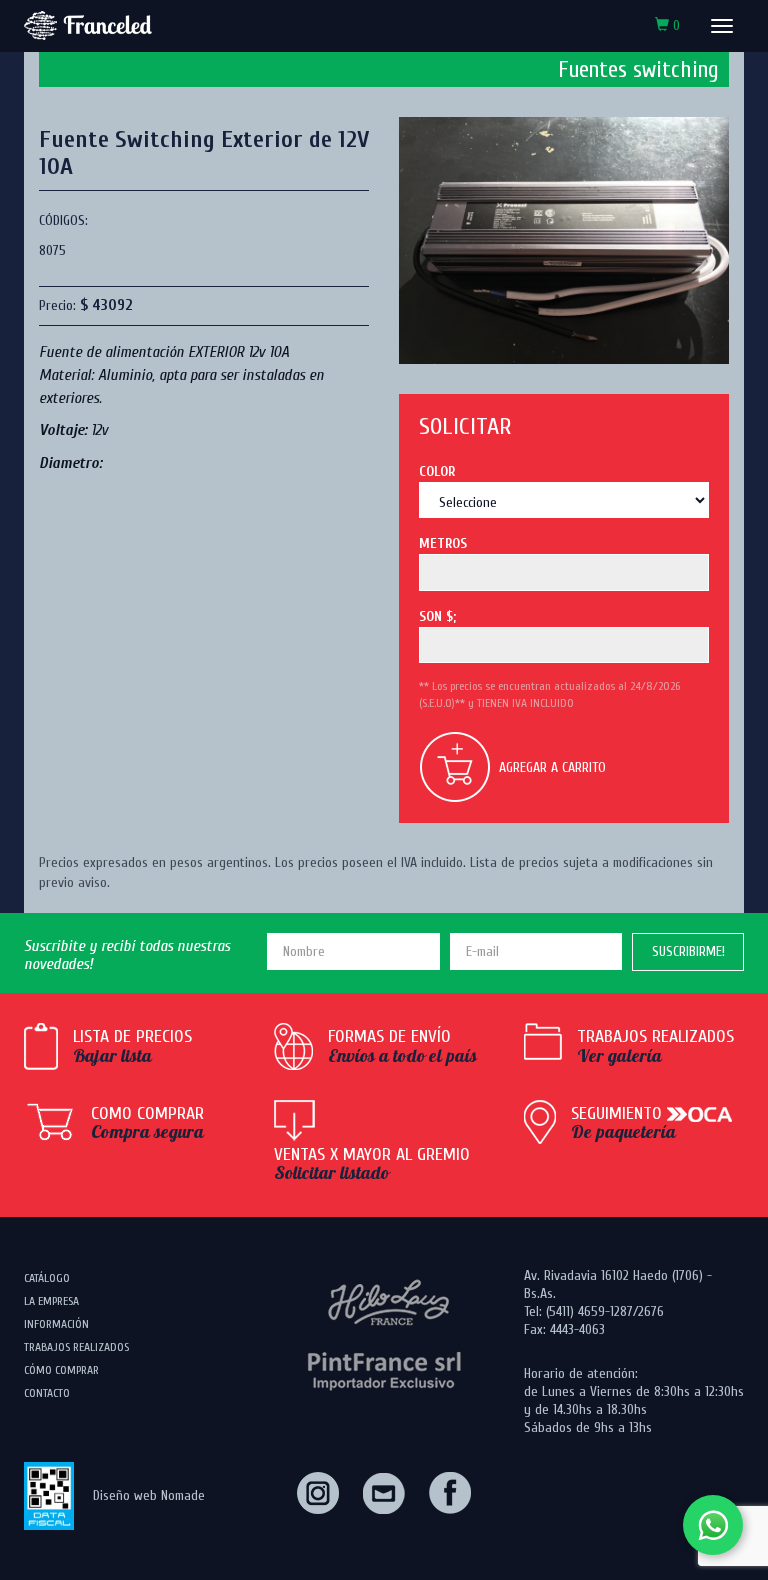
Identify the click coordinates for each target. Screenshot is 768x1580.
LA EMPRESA (51, 1301)
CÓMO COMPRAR (61, 1370)
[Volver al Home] (88, 26)
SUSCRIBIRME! (688, 951)
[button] (667, 26)
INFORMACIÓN (56, 1324)
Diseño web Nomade (149, 1495)
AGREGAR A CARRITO (552, 767)
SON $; (437, 616)
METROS (443, 543)
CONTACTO (47, 1393)
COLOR (437, 471)
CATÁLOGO (47, 1278)
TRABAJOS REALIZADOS (76, 1347)
